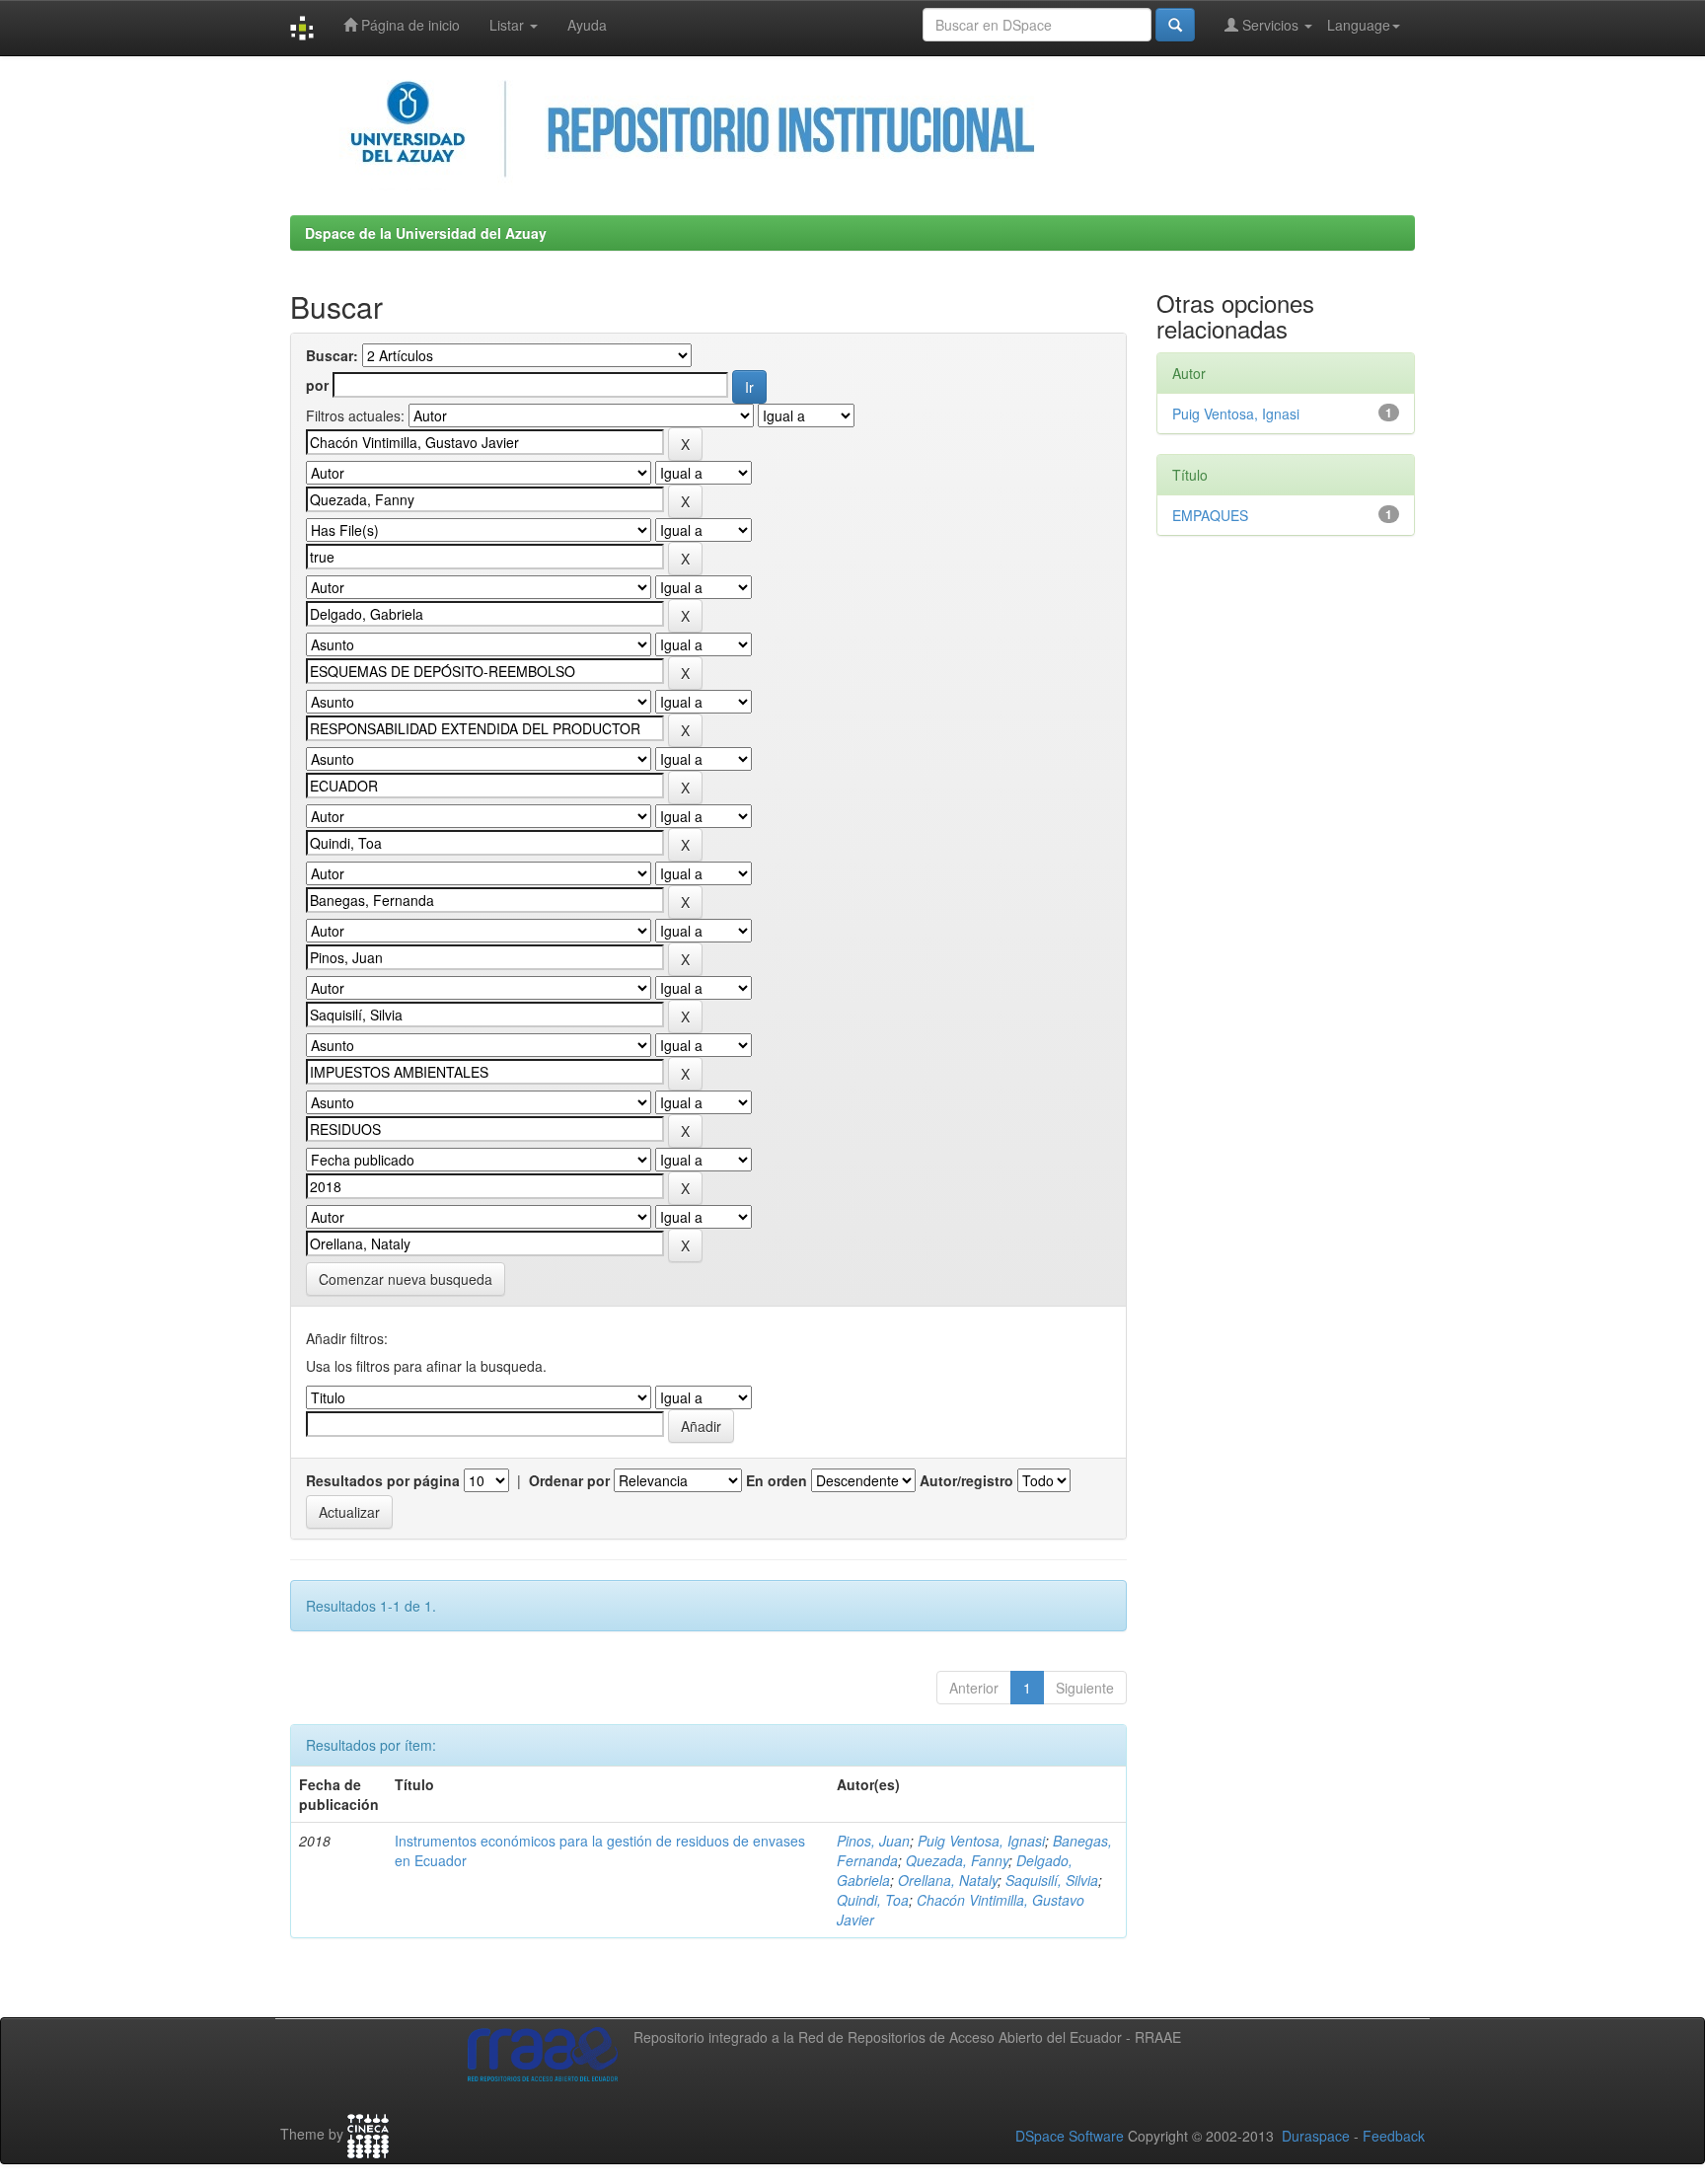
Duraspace (1316, 2136)
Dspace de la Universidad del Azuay (426, 233)
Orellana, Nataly (948, 1880)
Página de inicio (408, 25)
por (317, 385)
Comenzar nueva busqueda (406, 1279)
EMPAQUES (1210, 515)
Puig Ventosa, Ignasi (981, 1841)
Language (1359, 25)
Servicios (1270, 25)
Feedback (1394, 2136)
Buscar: (332, 355)
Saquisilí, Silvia (1052, 1880)
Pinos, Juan (873, 1841)
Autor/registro (966, 1480)
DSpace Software (1070, 2136)
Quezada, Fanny (957, 1860)
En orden (777, 1480)
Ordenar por (569, 1480)
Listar (509, 25)
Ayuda (587, 25)
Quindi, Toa (873, 1900)
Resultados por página (383, 1480)
